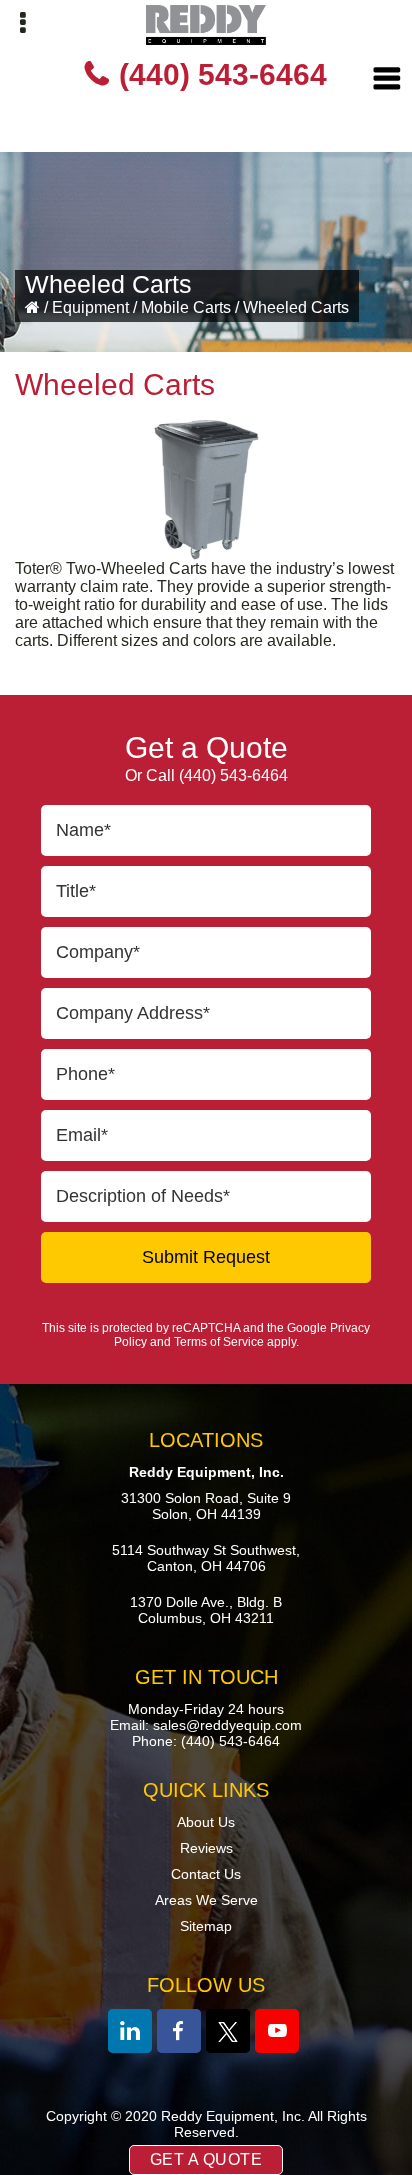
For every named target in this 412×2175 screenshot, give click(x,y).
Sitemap (206, 1926)
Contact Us (206, 1874)
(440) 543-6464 (223, 74)
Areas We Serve (206, 1900)
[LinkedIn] (130, 2031)
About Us (206, 1822)
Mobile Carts (186, 307)
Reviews (206, 1848)
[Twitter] (228, 2031)
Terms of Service (219, 1342)
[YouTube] (277, 2031)
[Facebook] (179, 2031)
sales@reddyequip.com (227, 1725)
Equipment (90, 307)
